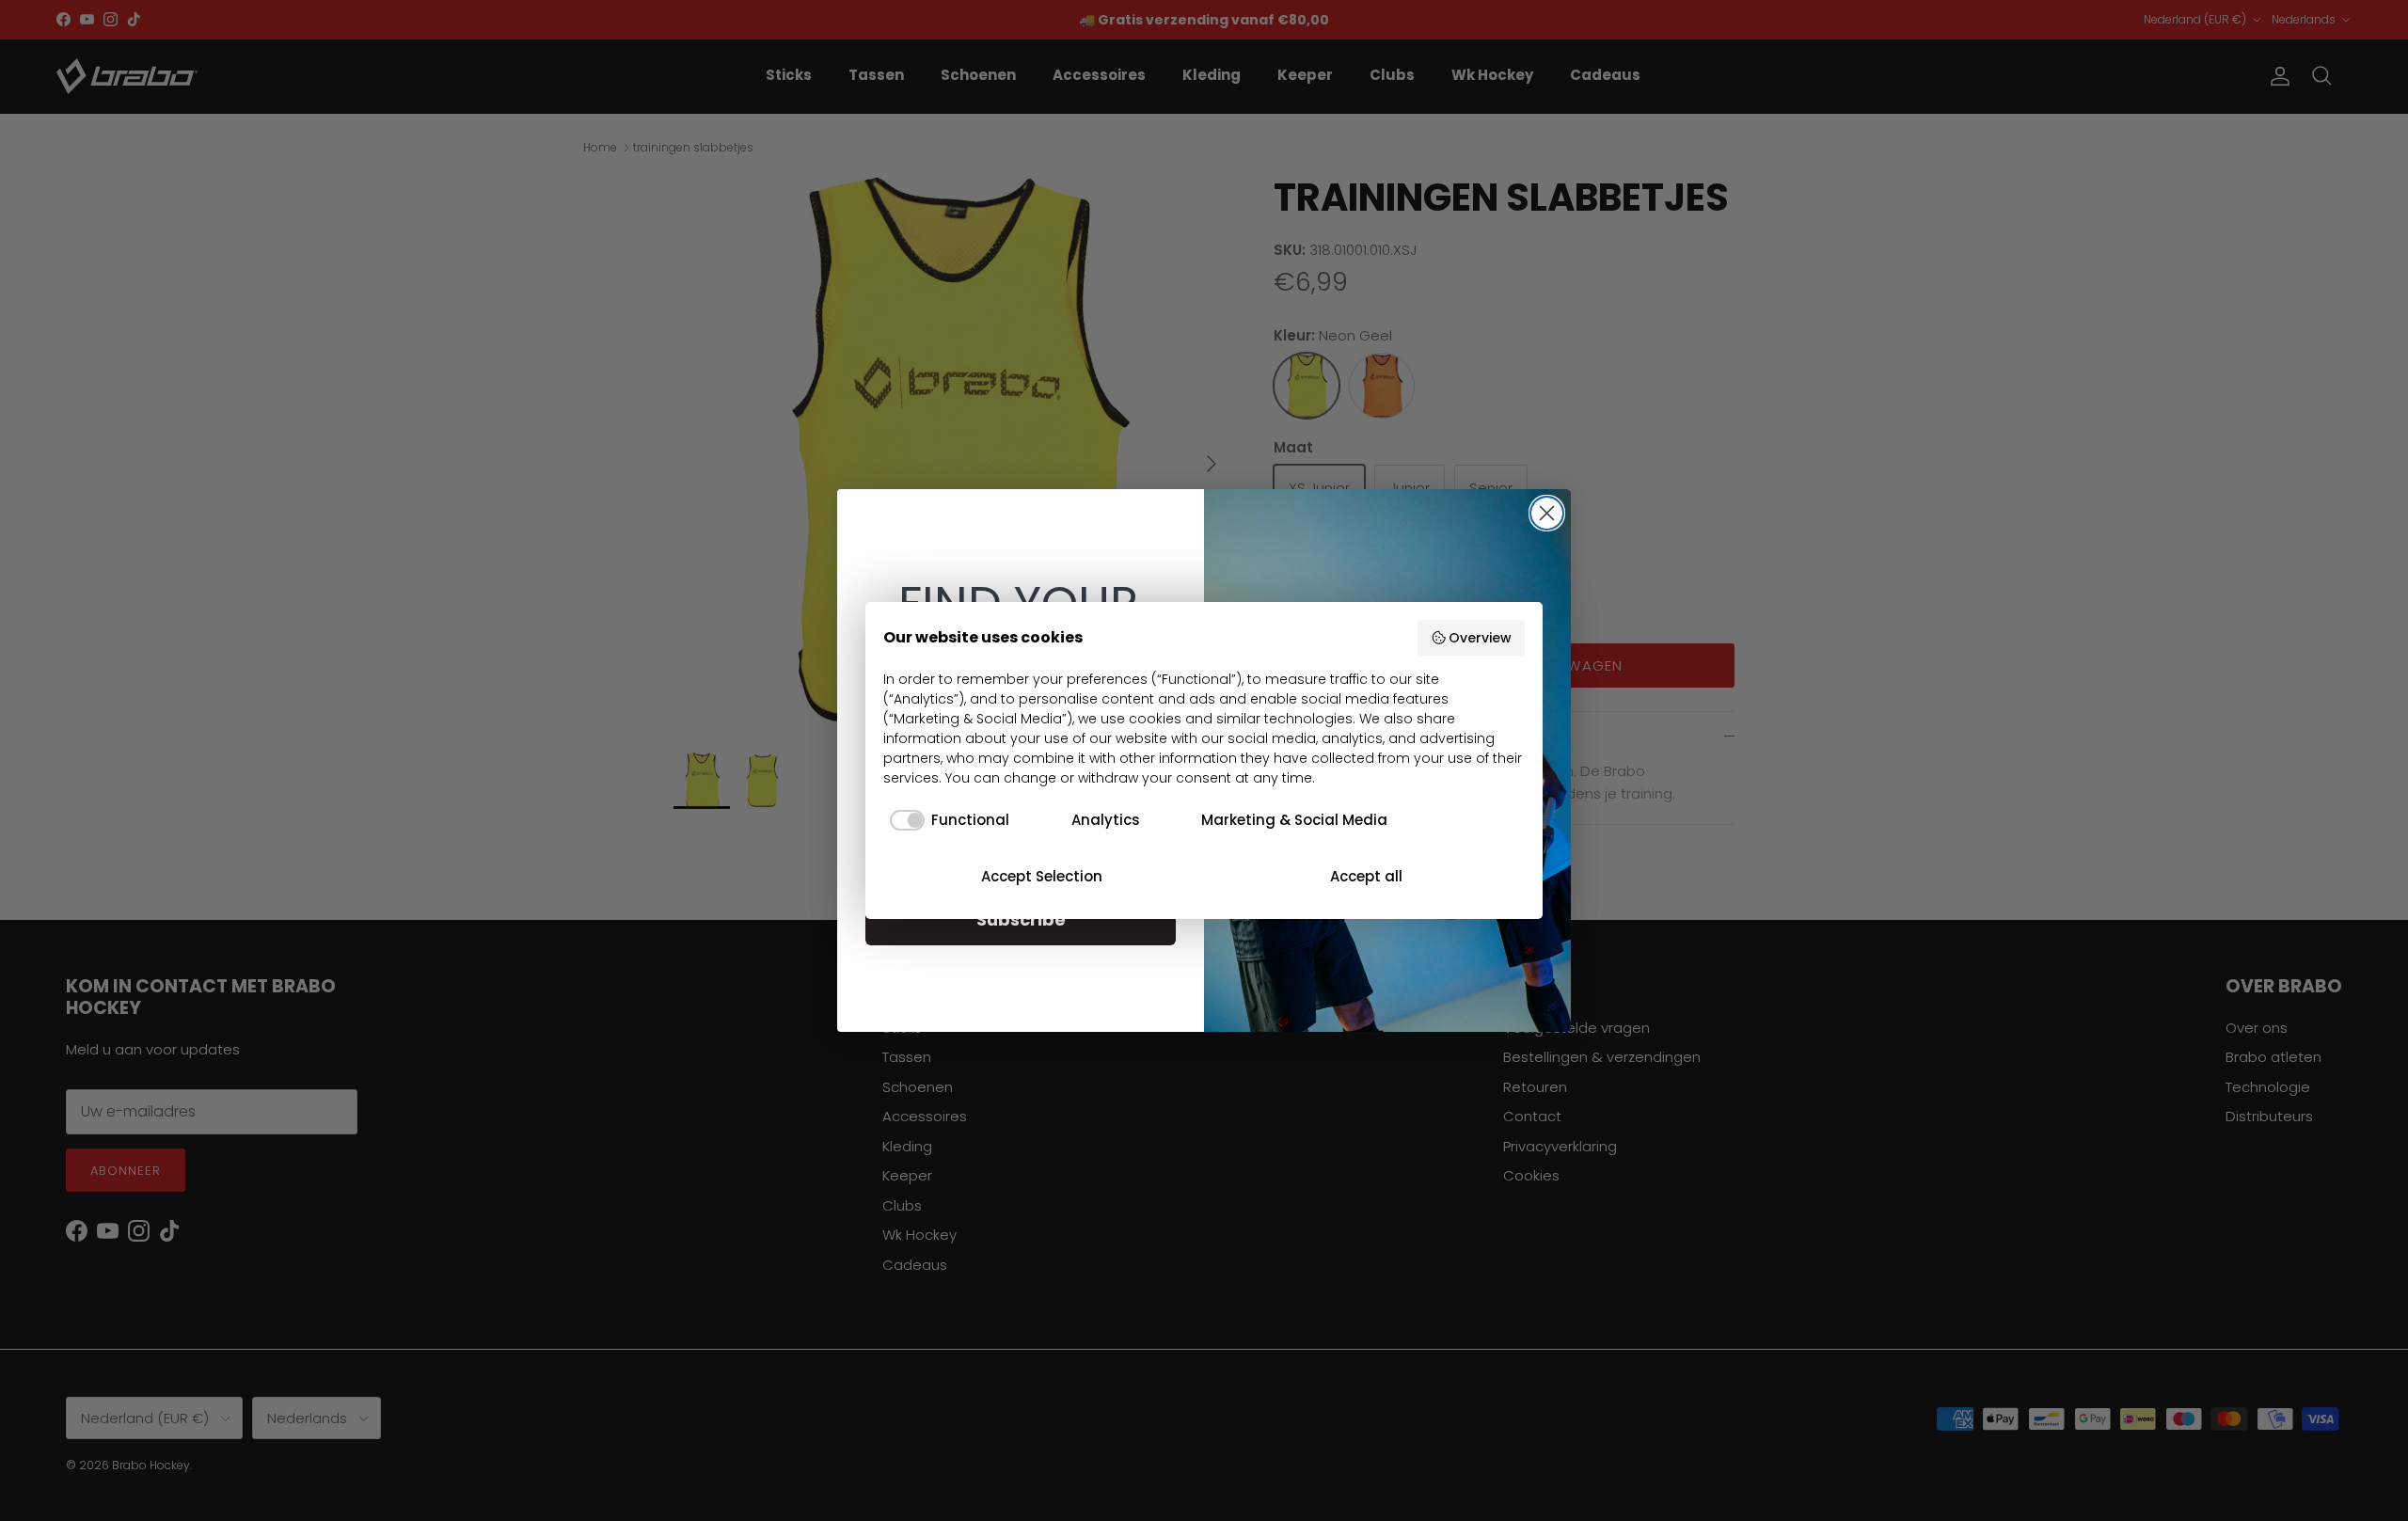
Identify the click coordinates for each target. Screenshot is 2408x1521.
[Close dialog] (1547, 513)
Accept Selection (1042, 876)
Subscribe (1021, 919)
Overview (1480, 638)
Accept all (1366, 876)
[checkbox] (947, 821)
